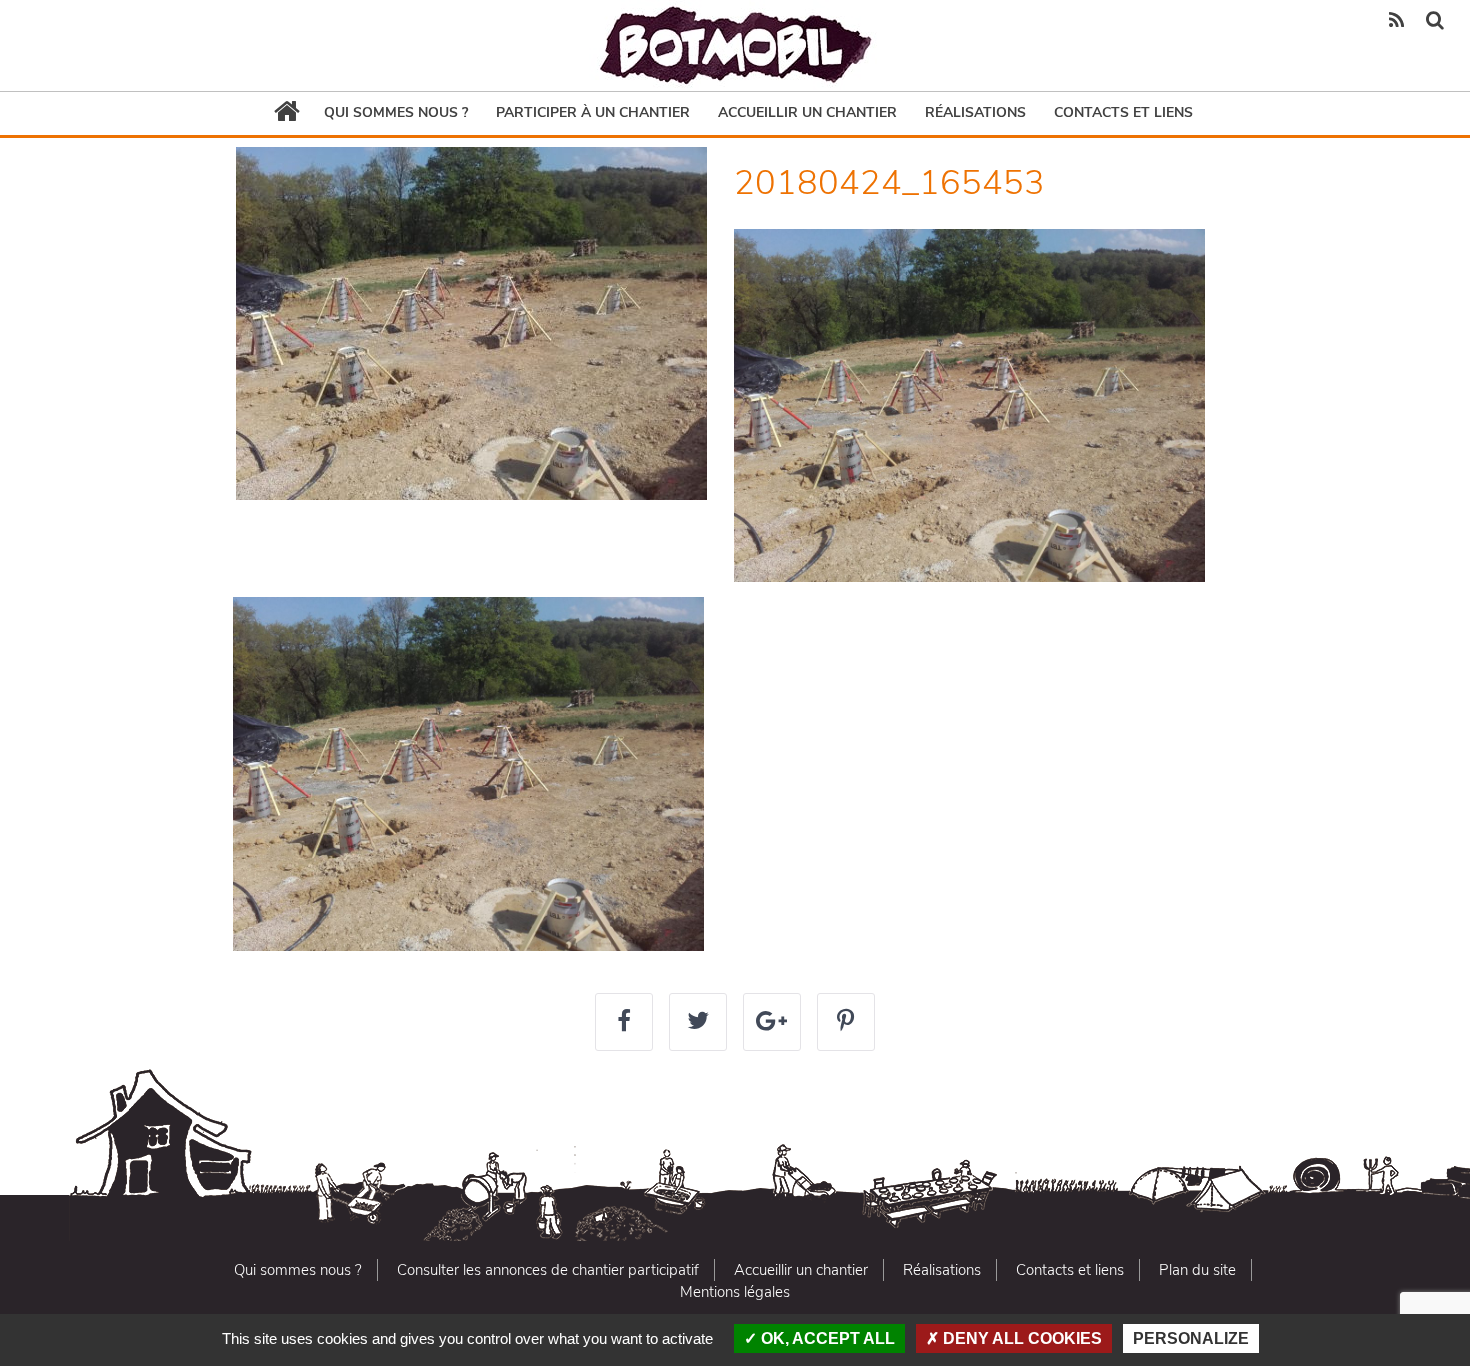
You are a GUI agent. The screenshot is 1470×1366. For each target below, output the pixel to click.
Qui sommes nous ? (396, 112)
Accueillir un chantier (807, 112)
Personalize (1191, 1338)
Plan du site (1197, 1270)
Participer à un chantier (593, 112)
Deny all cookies (1020, 1338)
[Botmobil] (735, 45)
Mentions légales (735, 1292)
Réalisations (975, 112)
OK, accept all (826, 1338)
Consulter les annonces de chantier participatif (548, 1270)
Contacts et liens (1123, 112)
